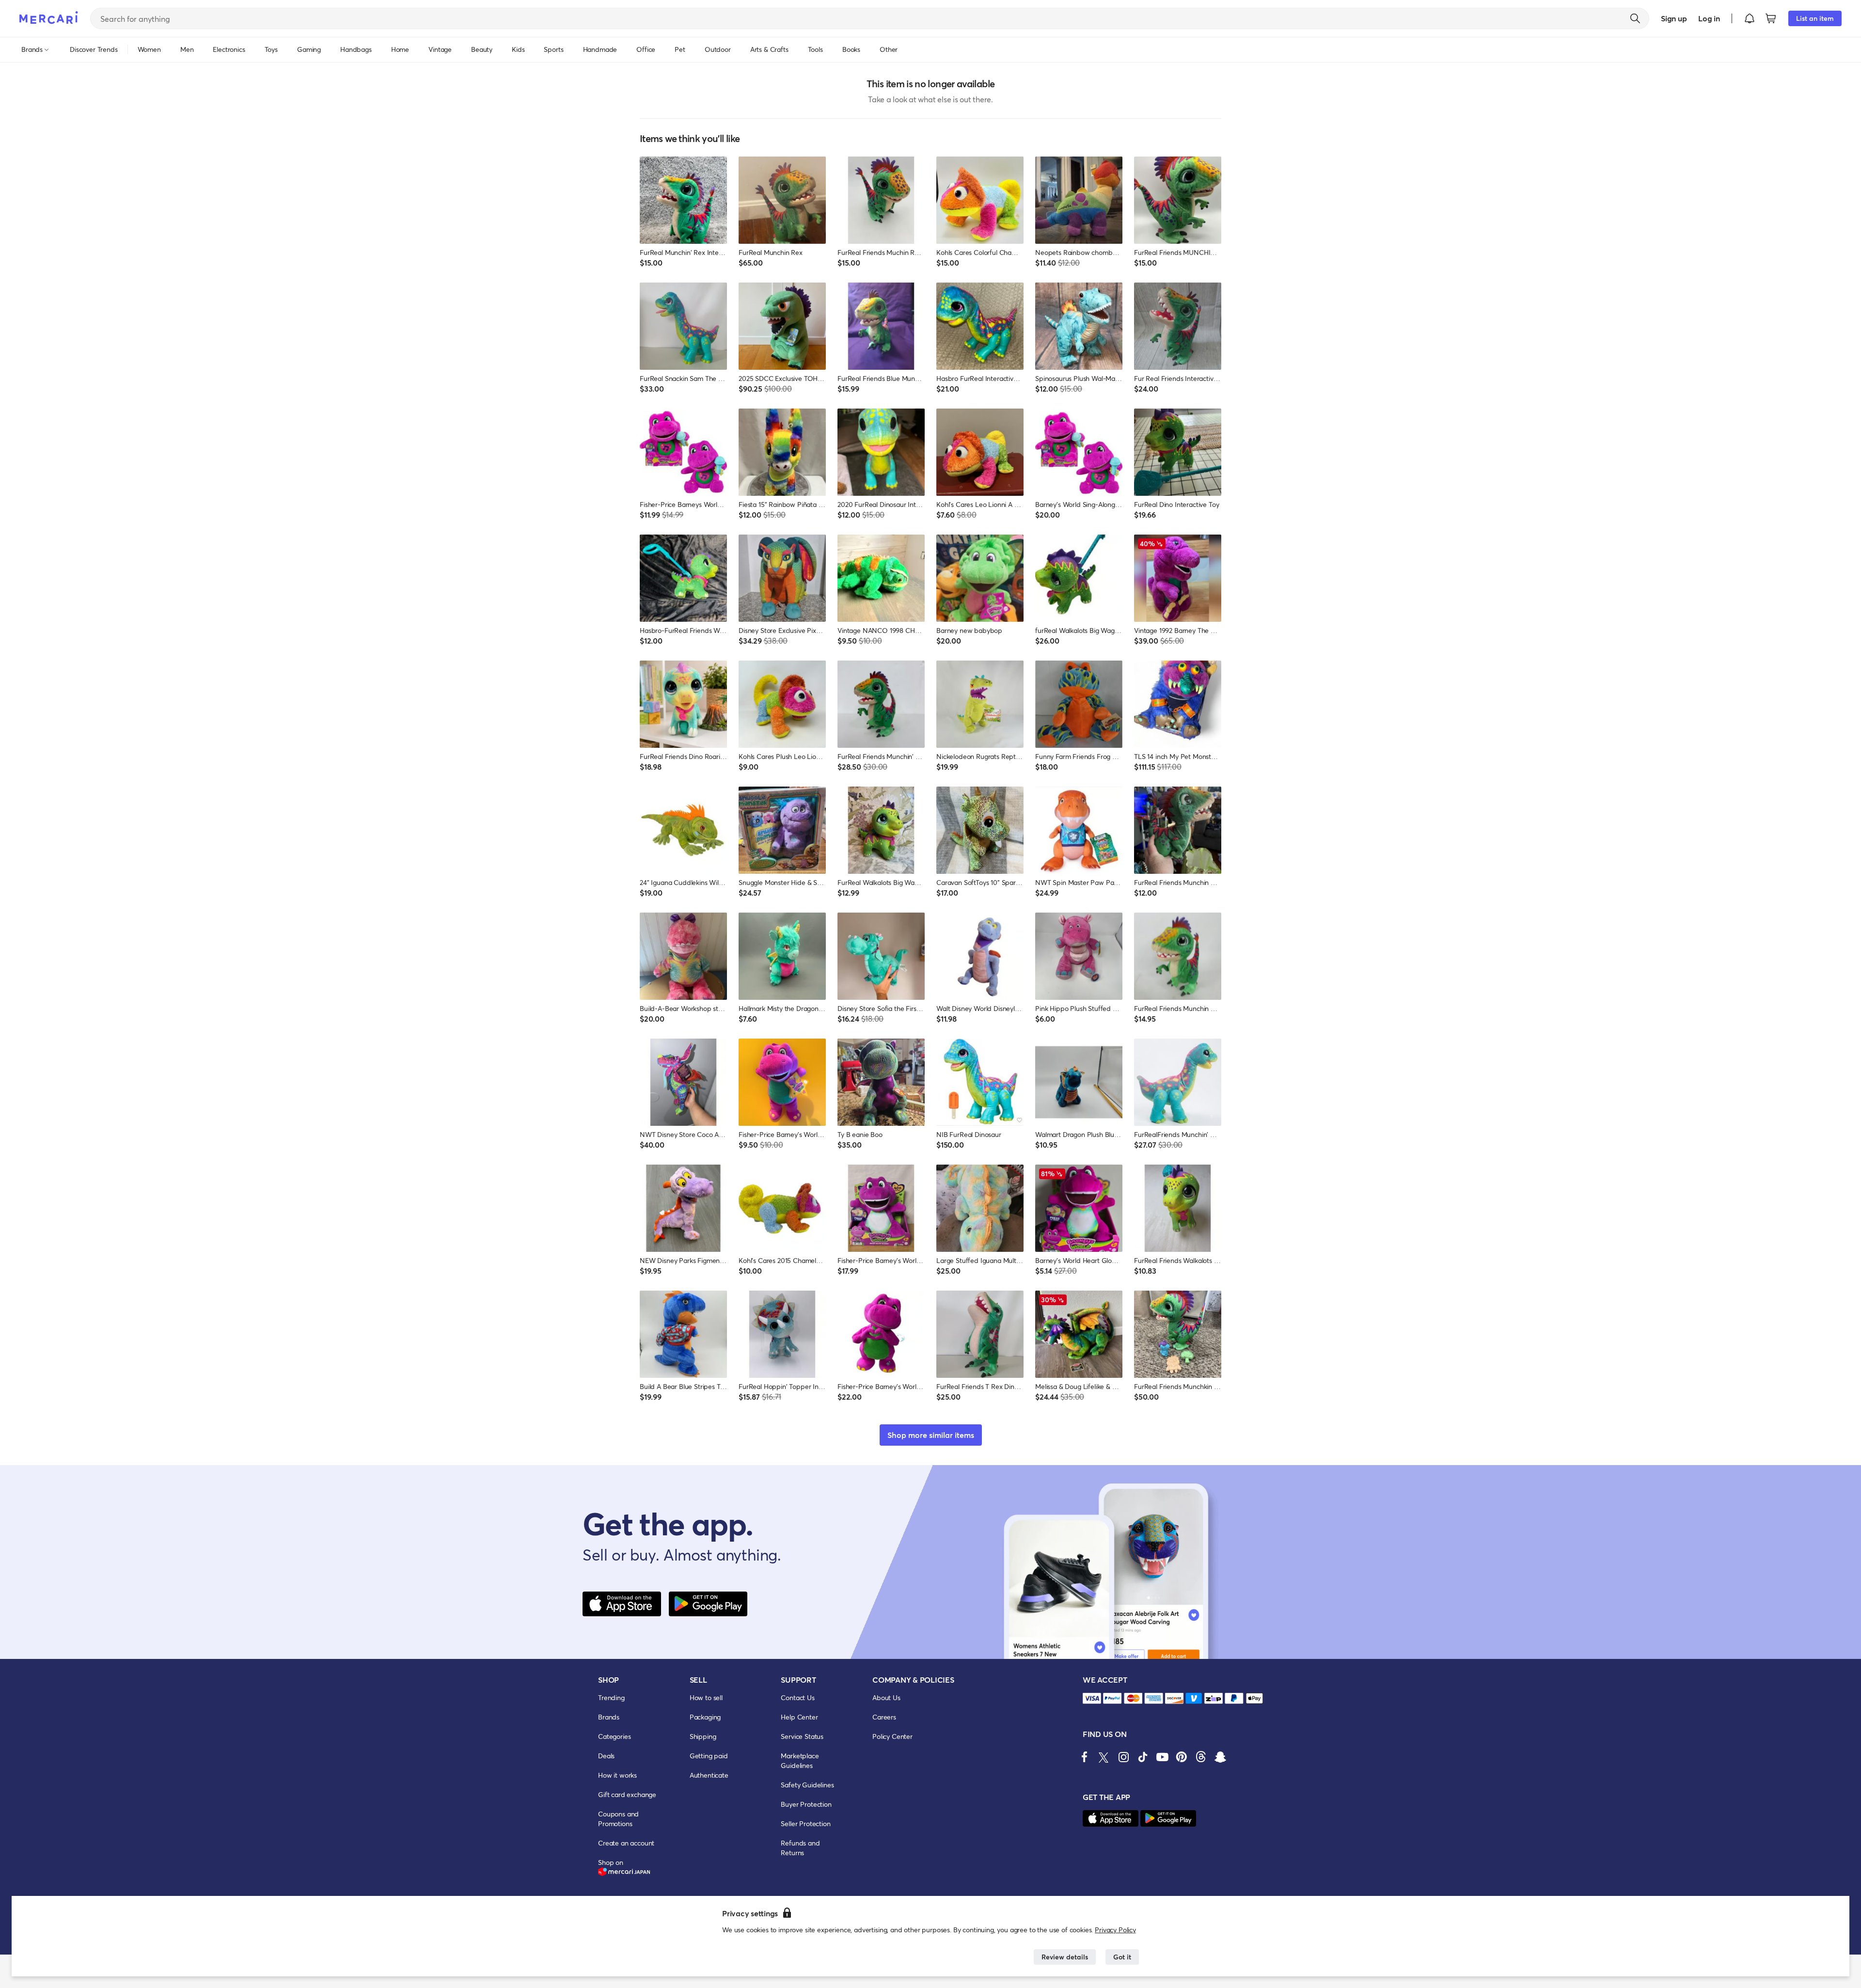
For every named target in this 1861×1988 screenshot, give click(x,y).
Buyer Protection (806, 1804)
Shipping (703, 1736)
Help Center (799, 1717)
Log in (1709, 18)
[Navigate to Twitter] (1104, 1757)
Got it (1122, 1957)
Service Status (802, 1736)
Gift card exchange (627, 1794)
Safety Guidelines (807, 1785)
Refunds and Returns (800, 1848)
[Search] (1635, 18)
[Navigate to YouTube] (1162, 1757)
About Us (886, 1697)
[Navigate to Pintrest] (1182, 1757)
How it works (617, 1775)
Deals (606, 1756)
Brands (609, 1717)
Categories (614, 1736)
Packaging (705, 1717)
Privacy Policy (1115, 1930)
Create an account (626, 1843)
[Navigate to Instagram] (1123, 1757)
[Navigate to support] (1092, 1698)
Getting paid (709, 1756)
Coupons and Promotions (618, 1819)
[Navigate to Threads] (1201, 1757)
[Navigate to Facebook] (1085, 1757)
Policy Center (892, 1736)
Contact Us (797, 1697)
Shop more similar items (931, 1435)
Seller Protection (805, 1823)
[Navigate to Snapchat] (1220, 1757)
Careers (884, 1717)
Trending (611, 1697)
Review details (1065, 1957)
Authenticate (709, 1775)
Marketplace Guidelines (800, 1760)
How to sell (706, 1697)
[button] (1750, 18)
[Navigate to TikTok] (1143, 1757)
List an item (1815, 18)
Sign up (1674, 18)
